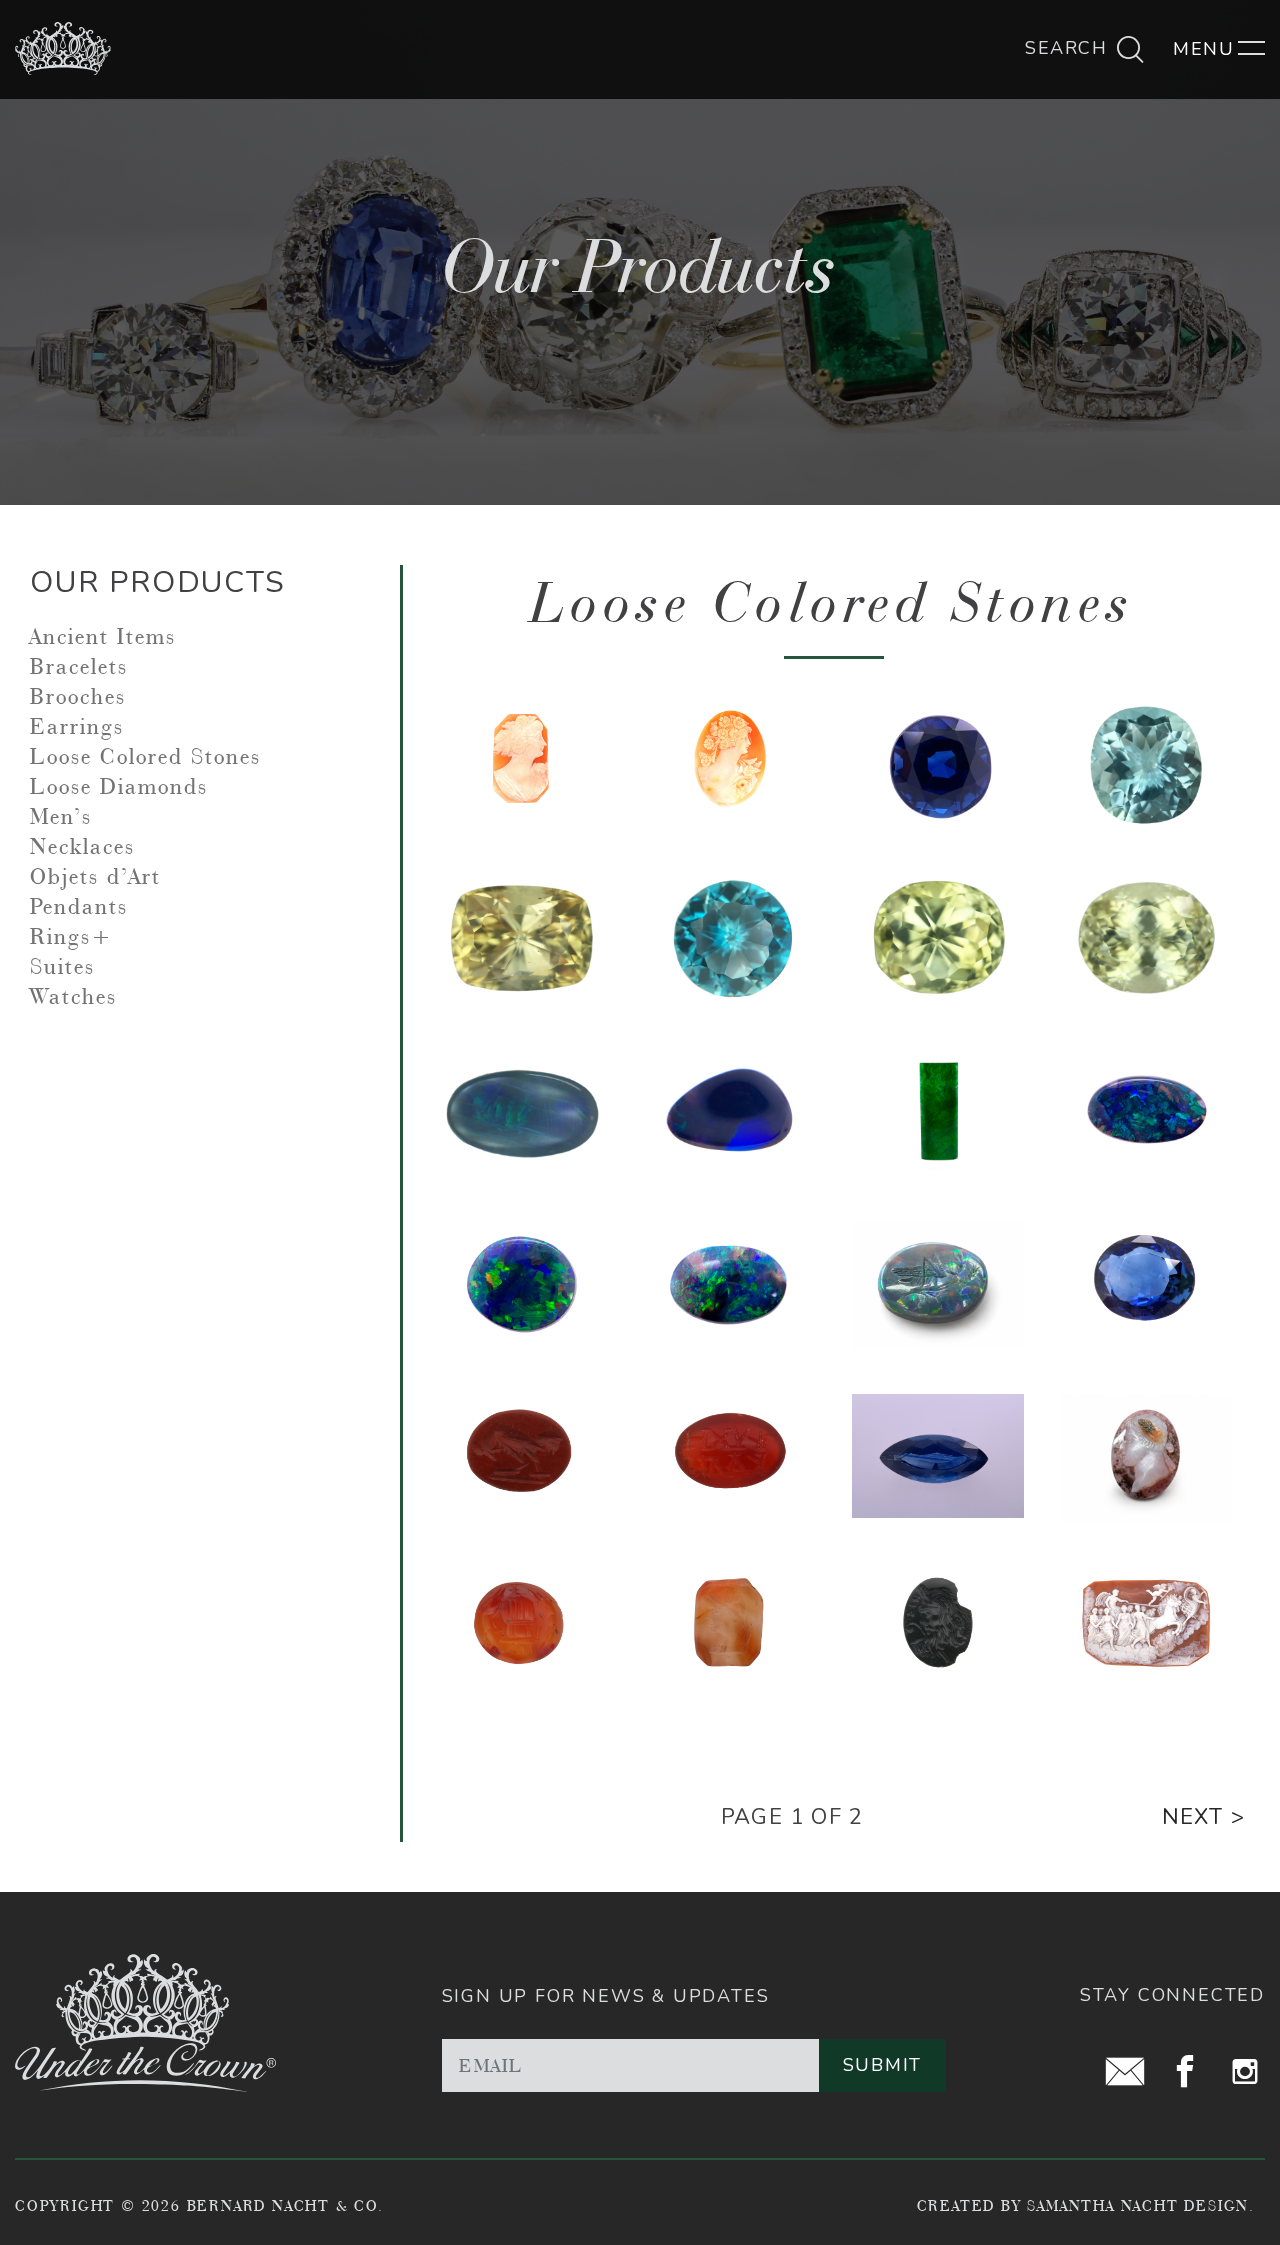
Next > (1203, 1817)
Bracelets (79, 666)
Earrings (77, 726)
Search (1069, 48)
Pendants (79, 906)
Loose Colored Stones (145, 756)
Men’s (61, 816)
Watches (73, 996)
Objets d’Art (95, 876)
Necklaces (82, 846)
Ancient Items (103, 636)
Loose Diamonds (119, 786)
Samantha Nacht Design (1138, 2205)
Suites (62, 966)
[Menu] (1219, 49)
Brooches (78, 696)
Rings (60, 936)
